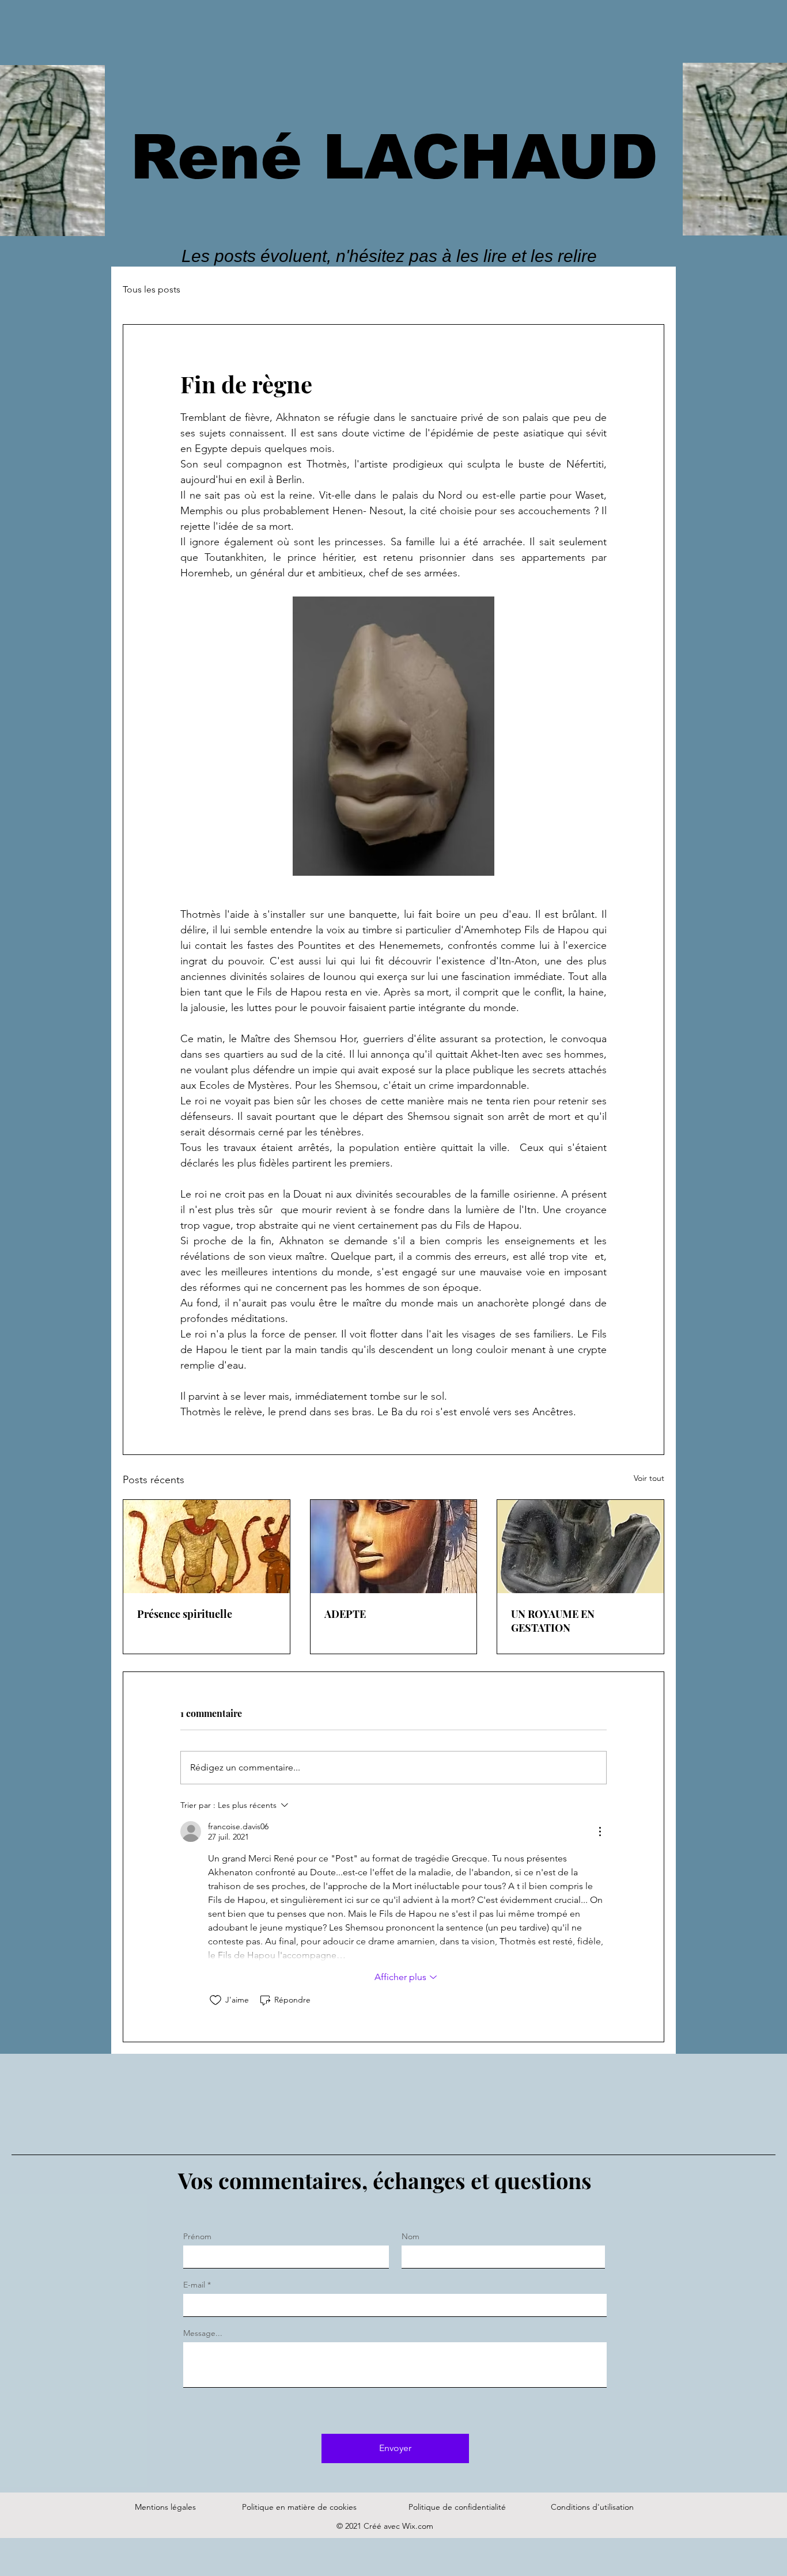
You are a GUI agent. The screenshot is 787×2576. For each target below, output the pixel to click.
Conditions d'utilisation (592, 2507)
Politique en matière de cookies (300, 2507)
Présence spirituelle (185, 1614)
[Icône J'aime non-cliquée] (215, 2000)
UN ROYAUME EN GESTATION (553, 1621)
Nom (410, 2236)
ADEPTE (345, 1614)
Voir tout (649, 1478)
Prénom (197, 2236)
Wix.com (418, 2526)
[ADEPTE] (394, 1547)
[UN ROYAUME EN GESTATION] (580, 1547)
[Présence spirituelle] (207, 1547)
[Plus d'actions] (600, 1832)
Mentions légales (165, 2507)
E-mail (194, 2285)
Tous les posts (152, 289)
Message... (203, 2333)
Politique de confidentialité (457, 2507)
